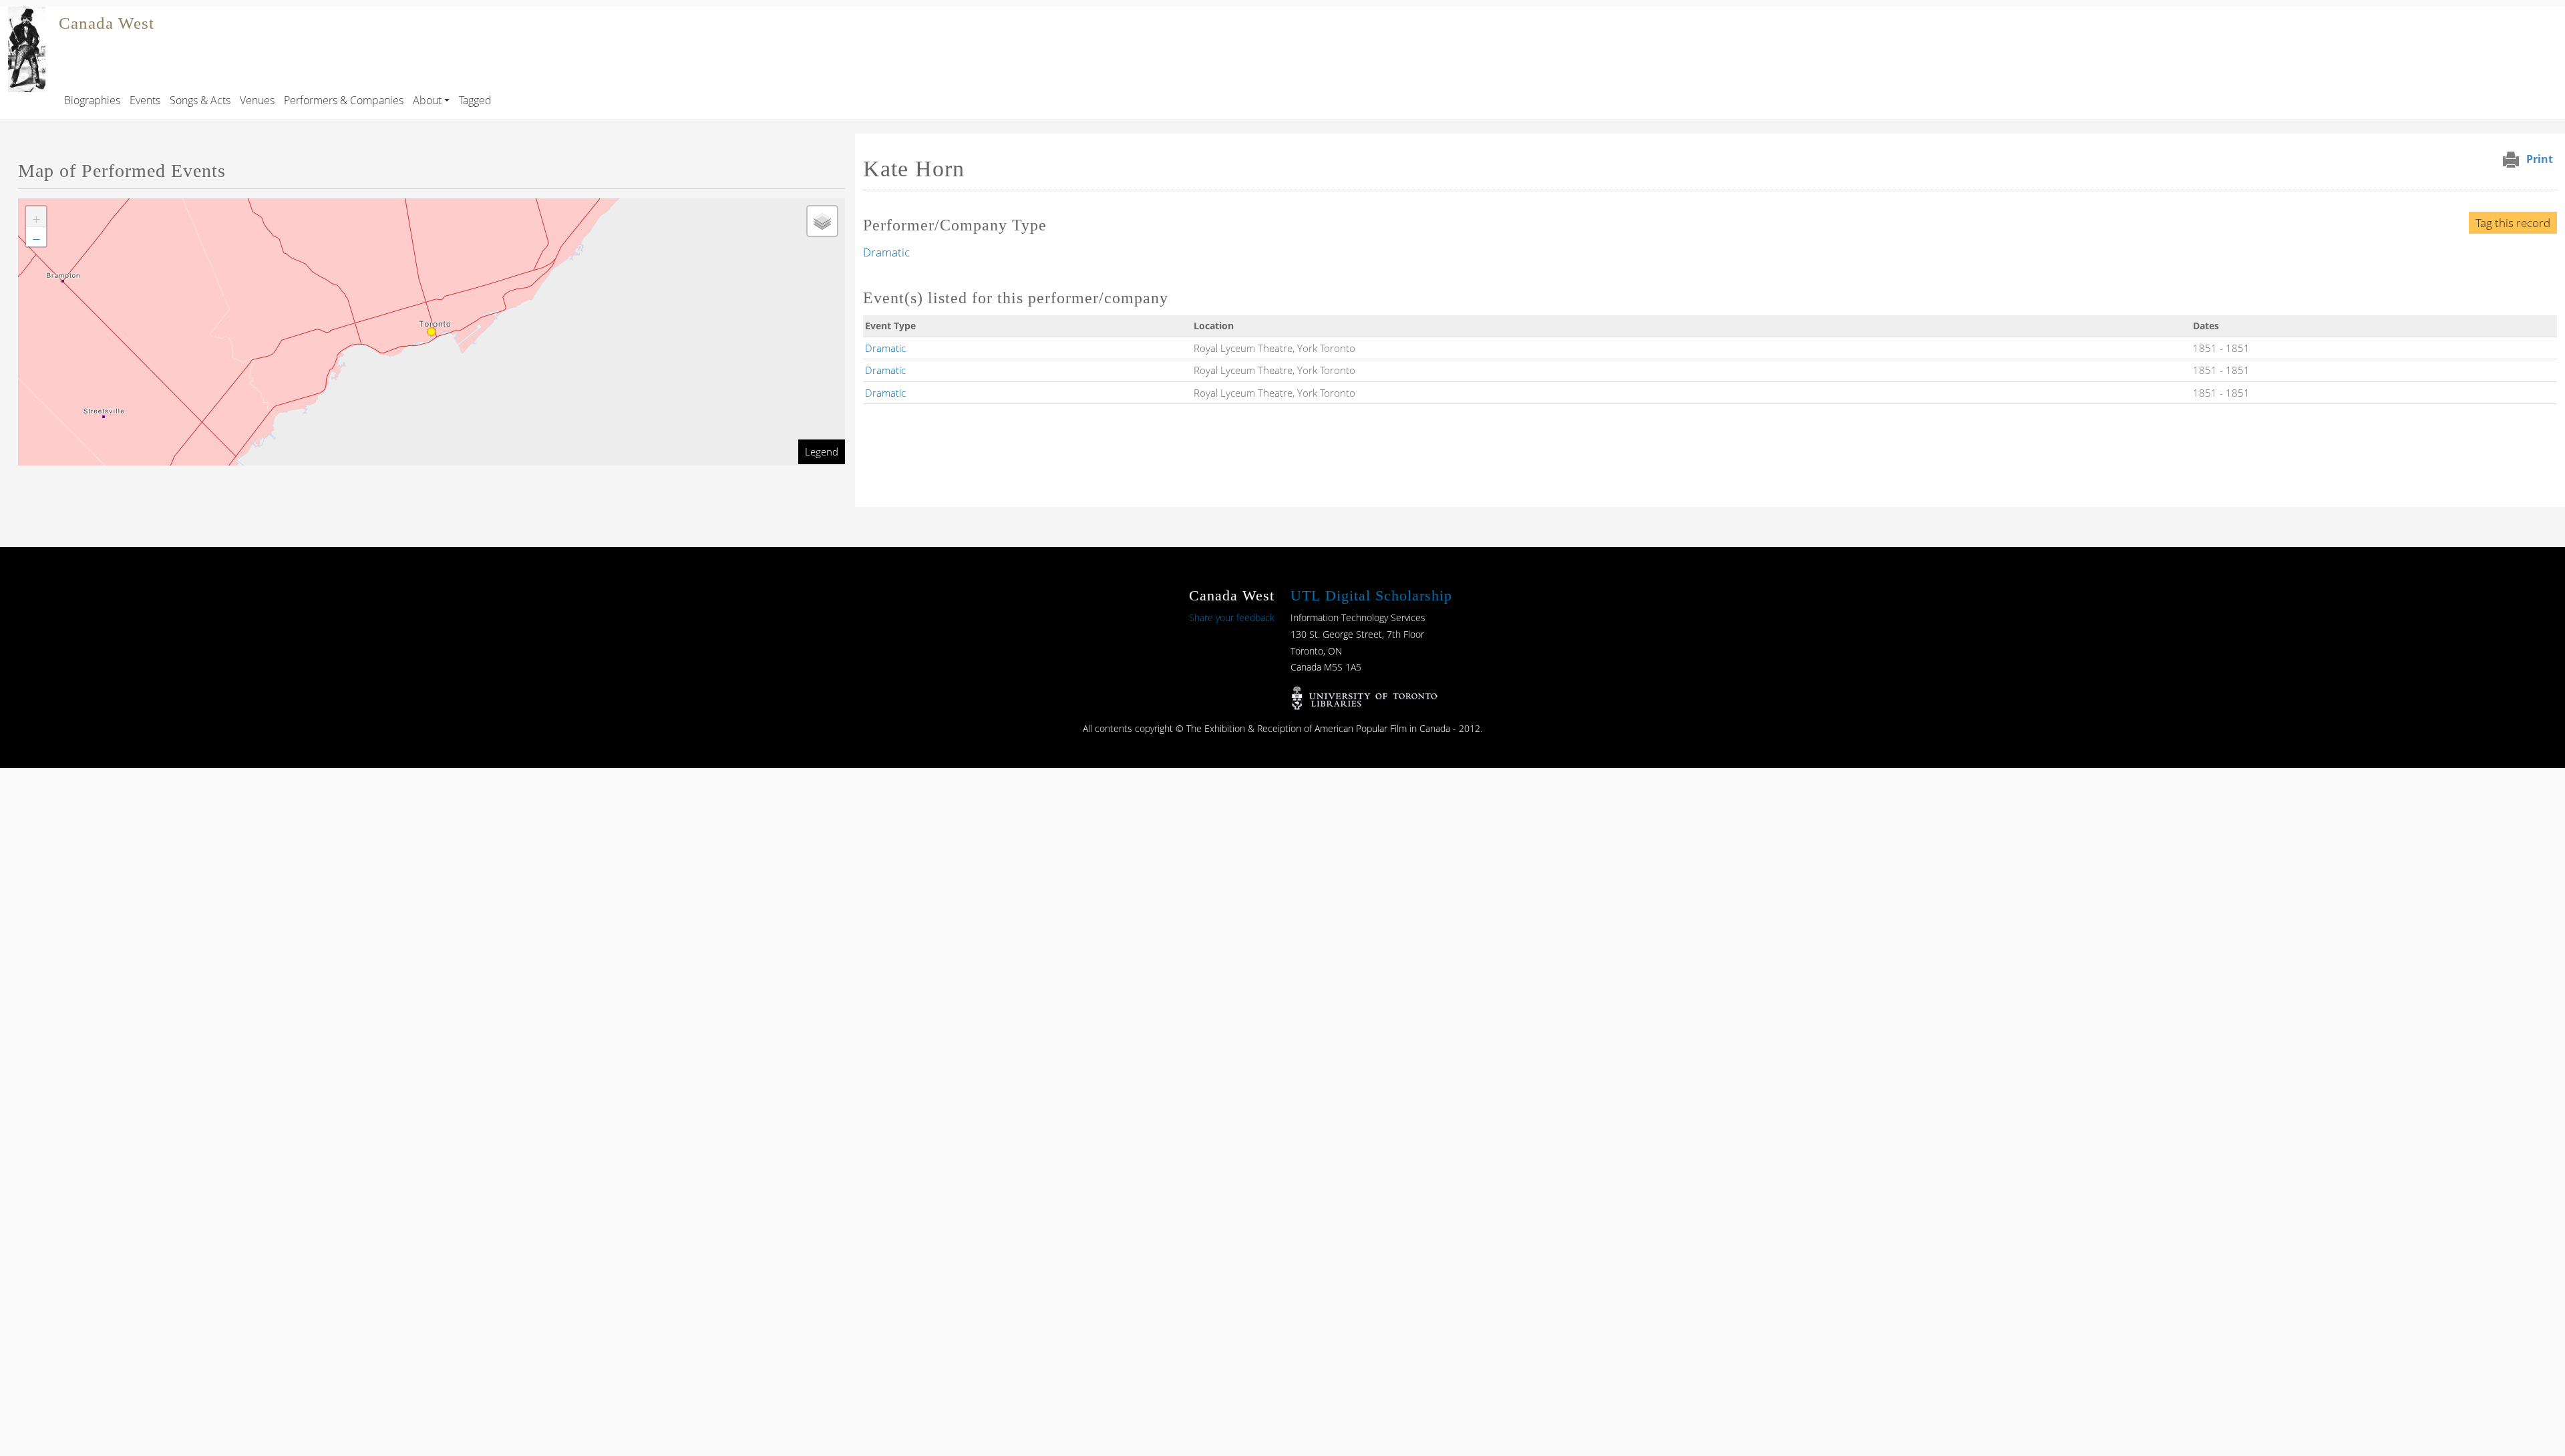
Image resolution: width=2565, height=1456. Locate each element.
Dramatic (886, 252)
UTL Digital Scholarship (1371, 595)
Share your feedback (1232, 617)
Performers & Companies (344, 100)
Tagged (475, 100)
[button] (36, 216)
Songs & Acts (200, 100)
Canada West (107, 23)
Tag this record (2513, 223)
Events (145, 100)
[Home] (27, 16)
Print (2540, 159)
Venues (257, 100)
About (427, 100)
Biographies (92, 100)
